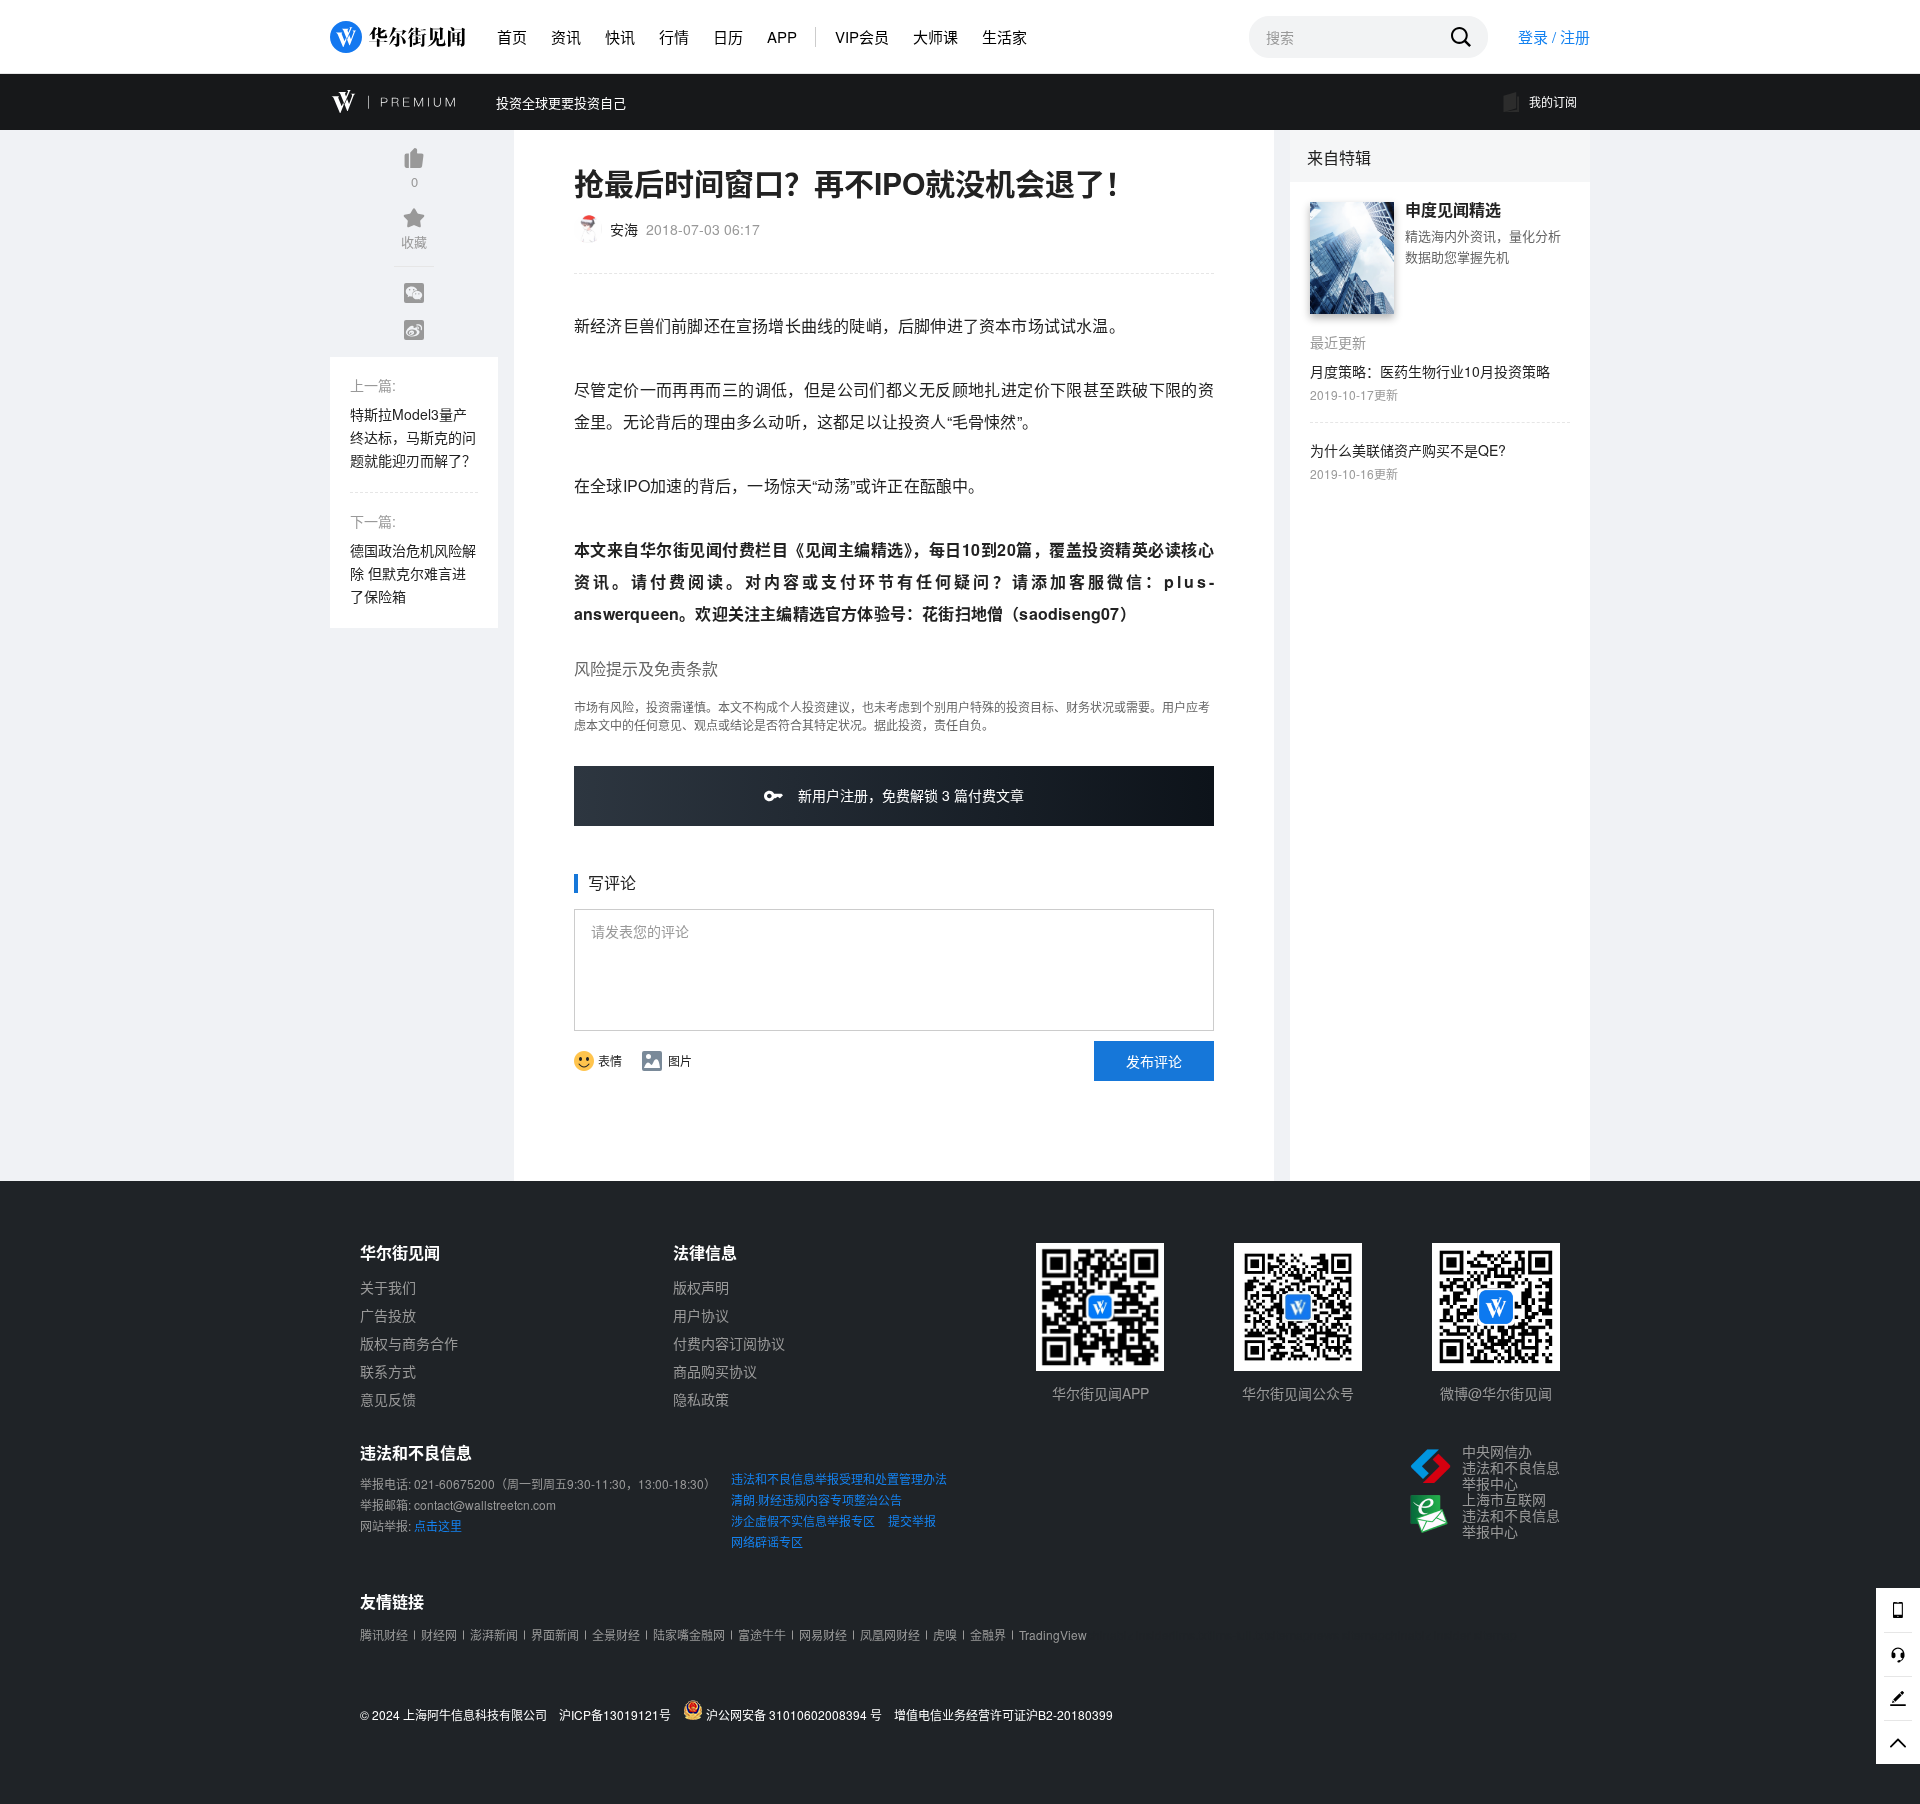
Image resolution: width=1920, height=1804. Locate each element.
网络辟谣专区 (767, 1541)
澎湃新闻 (494, 1634)
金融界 (988, 1634)
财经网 (439, 1634)
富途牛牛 (762, 1634)
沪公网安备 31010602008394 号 (797, 1714)
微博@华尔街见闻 (1496, 1393)
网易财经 (823, 1634)
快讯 (620, 36)
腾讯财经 (384, 1634)
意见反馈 (388, 1399)
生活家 (1004, 36)
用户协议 (701, 1315)
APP (782, 36)
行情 (674, 36)
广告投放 (388, 1315)
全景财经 (616, 1634)
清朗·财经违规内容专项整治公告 (816, 1499)
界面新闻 (555, 1634)
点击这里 (438, 1525)
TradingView (1053, 1634)
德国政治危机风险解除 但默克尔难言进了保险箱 (413, 573)
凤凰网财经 (890, 1634)
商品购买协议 (715, 1371)
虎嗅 (945, 1634)
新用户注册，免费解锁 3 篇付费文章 (909, 795)
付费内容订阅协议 (729, 1343)
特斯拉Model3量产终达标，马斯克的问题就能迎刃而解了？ (413, 437)
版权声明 (701, 1287)
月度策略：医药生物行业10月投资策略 (1430, 371)
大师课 (935, 36)
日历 (728, 36)
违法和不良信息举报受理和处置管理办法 (839, 1478)
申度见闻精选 (1453, 210)
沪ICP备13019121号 (619, 1715)
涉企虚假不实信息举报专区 (803, 1520)
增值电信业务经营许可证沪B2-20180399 (1003, 1715)
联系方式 (388, 1371)
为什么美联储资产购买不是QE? (1408, 450)
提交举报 (912, 1520)
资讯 (566, 36)
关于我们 (388, 1287)
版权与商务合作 (409, 1343)
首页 (512, 36)
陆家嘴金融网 (689, 1634)
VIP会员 (862, 36)
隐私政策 (701, 1399)
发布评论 (1154, 1061)
